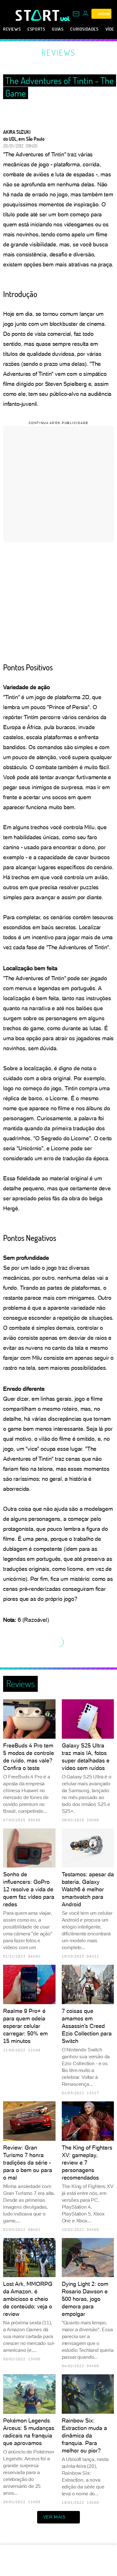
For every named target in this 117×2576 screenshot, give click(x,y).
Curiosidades (84, 29)
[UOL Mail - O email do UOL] (76, 14)
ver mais (54, 2517)
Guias (58, 29)
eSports (36, 29)
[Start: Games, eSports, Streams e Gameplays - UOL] (38, 15)
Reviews (12, 29)
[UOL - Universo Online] (65, 19)
